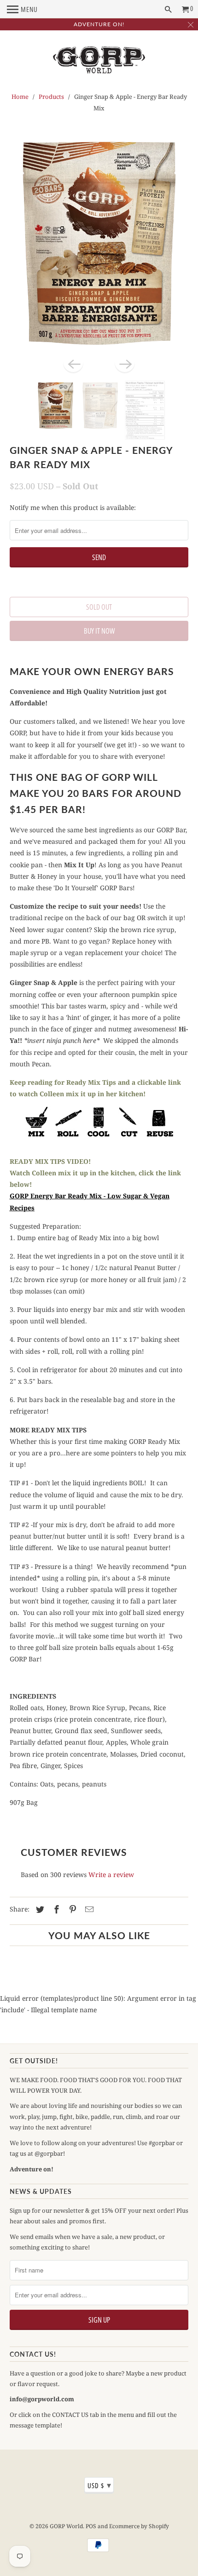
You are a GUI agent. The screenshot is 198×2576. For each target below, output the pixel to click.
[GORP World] (99, 62)
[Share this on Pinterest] (71, 1909)
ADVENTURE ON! (99, 24)
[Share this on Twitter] (39, 1909)
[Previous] (73, 363)
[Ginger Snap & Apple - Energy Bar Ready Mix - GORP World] (99, 244)
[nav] (22, 9)
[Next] (125, 363)
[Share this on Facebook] (55, 1909)
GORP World (66, 2526)
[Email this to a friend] (88, 1909)
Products (51, 97)
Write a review (111, 1875)
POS (91, 2526)
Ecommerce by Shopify (139, 2526)
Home (20, 97)
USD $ (99, 2485)
